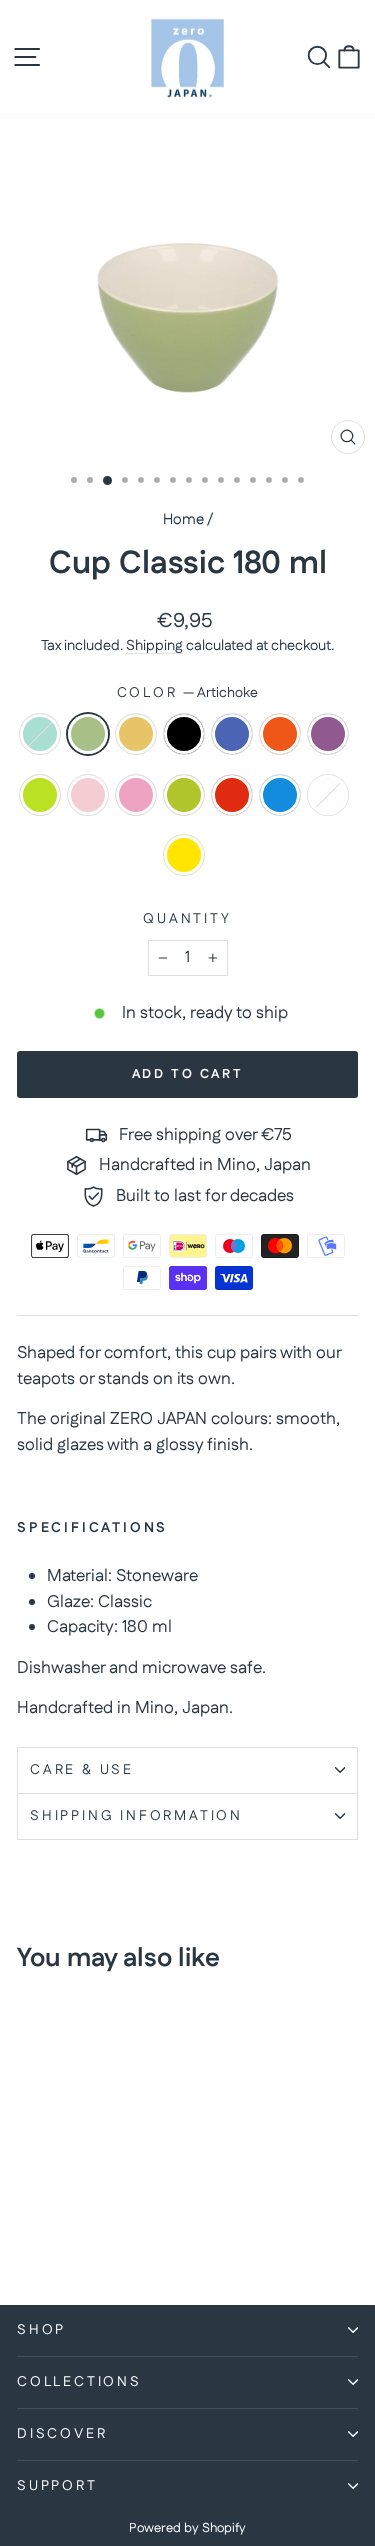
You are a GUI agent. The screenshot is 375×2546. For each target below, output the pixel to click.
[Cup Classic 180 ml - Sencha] (28, 2235)
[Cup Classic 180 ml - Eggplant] (51, 2216)
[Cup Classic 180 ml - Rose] (120, 2216)
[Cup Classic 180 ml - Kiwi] (74, 2216)
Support (57, 2486)
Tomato (232, 795)
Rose (136, 795)
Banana (136, 734)
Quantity (187, 919)
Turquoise (280, 795)
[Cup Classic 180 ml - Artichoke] (51, 2197)
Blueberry (232, 734)
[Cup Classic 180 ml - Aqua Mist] (28, 2197)
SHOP (41, 2330)
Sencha (184, 795)
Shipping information (136, 1816)
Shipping (154, 646)
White (328, 795)
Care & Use (82, 1770)
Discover (62, 2434)
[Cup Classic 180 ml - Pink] (97, 2216)
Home (183, 519)
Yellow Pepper (184, 855)
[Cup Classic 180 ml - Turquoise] (74, 2235)
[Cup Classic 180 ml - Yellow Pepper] (120, 2235)
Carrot (280, 734)
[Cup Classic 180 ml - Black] (97, 2197)
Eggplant (328, 734)
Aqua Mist (40, 734)
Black (184, 734)
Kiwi (40, 795)
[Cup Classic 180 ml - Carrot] (28, 2216)
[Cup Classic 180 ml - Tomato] (51, 2235)
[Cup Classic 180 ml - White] (97, 2235)
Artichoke (88, 734)
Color (188, 693)
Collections (79, 2382)
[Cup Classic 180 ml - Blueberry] (120, 2197)
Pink (88, 795)
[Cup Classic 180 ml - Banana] (74, 2197)
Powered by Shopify (187, 2528)
